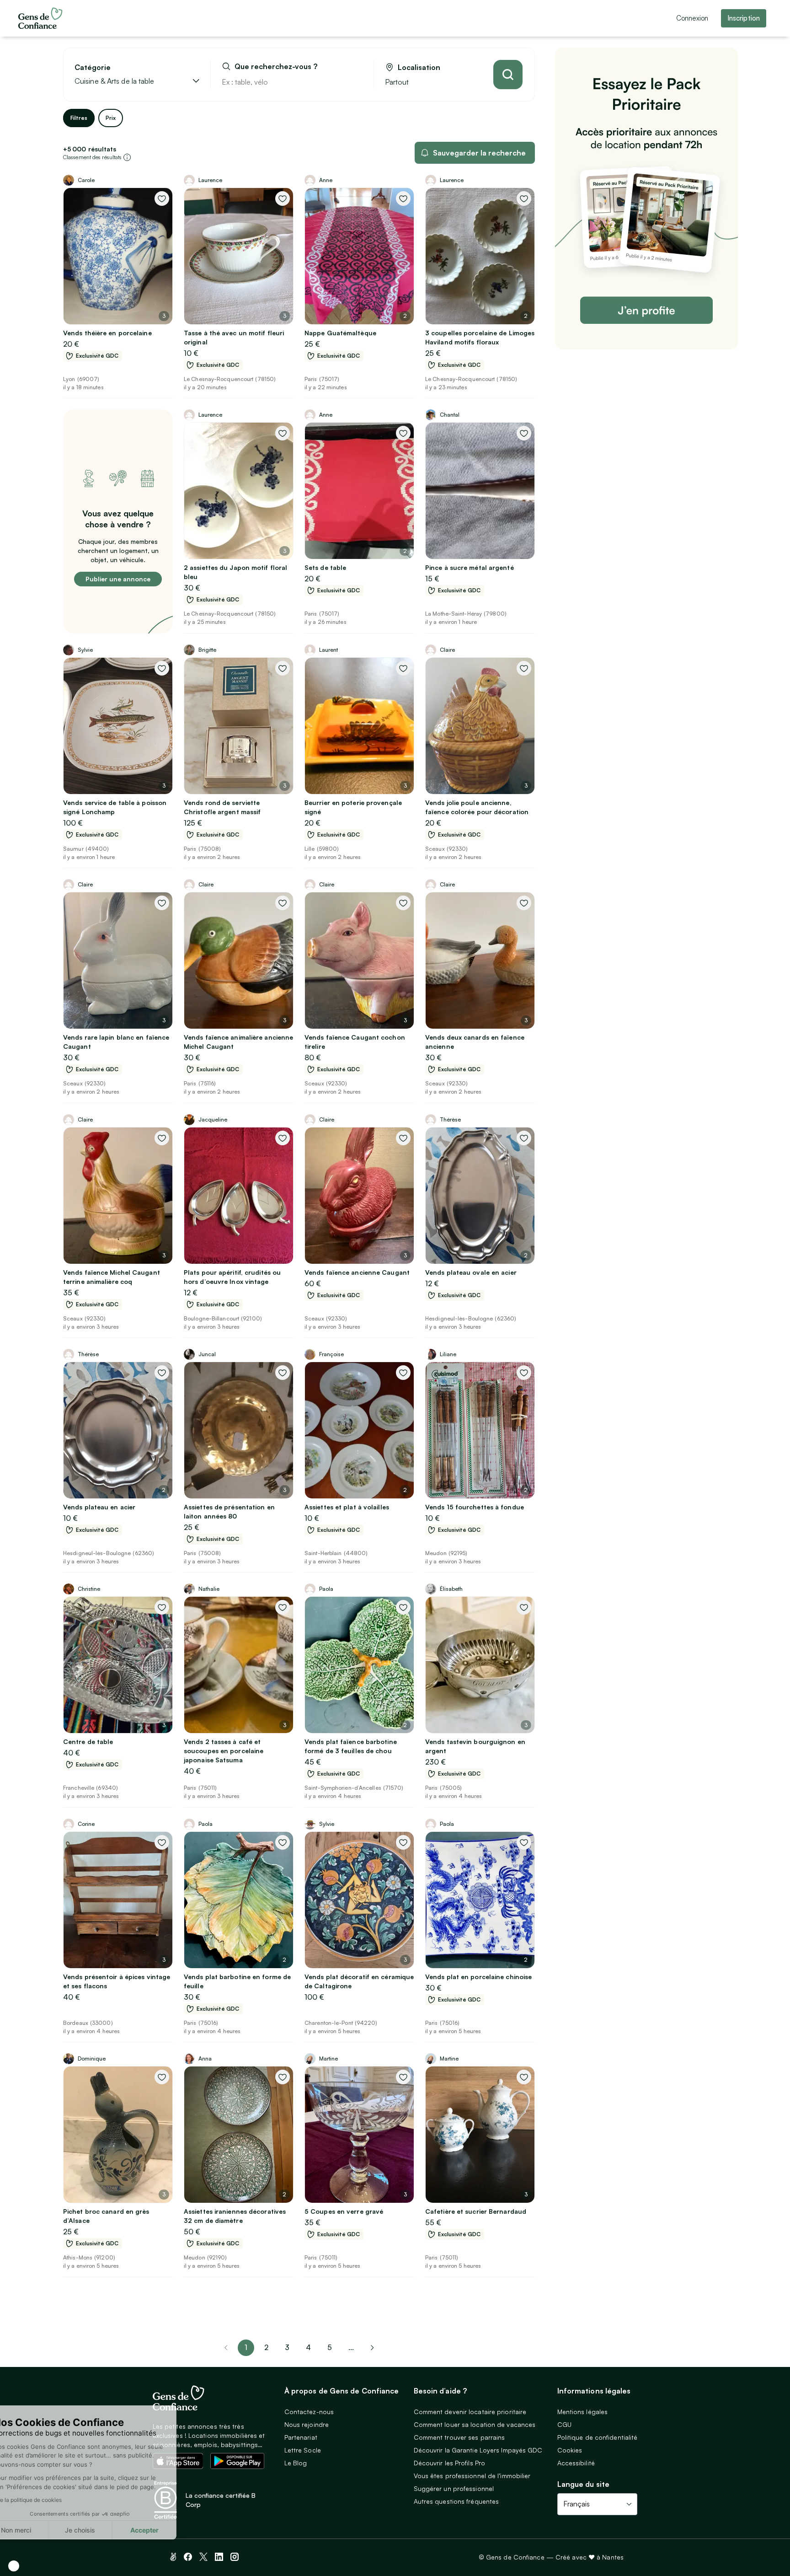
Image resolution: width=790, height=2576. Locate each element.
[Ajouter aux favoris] (162, 199)
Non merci (41, 2530)
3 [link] (287, 2347)
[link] (372, 2348)
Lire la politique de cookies (52, 2500)
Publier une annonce (118, 579)
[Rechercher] (508, 75)
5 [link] (330, 2347)
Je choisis (105, 2530)
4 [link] (308, 2347)
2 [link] (266, 2347)
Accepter (169, 2530)
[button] (14, 2566)
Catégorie (93, 67)
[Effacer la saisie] (356, 82)
